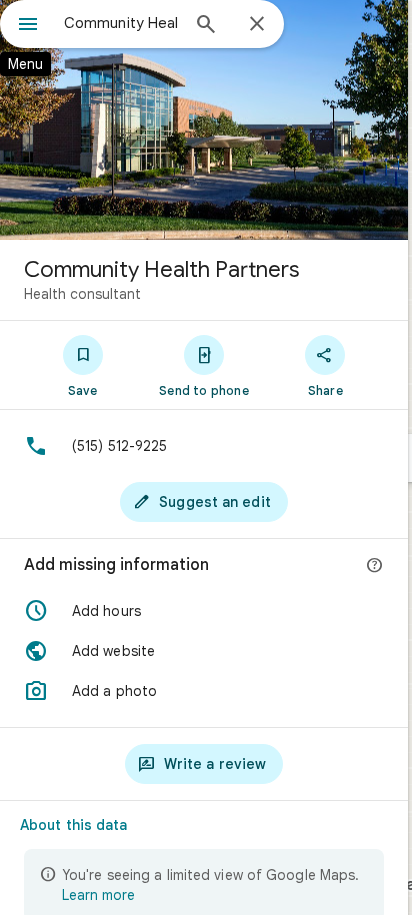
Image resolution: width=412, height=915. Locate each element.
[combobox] (121, 23)
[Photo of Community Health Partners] (204, 120)
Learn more (98, 895)
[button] (204, 611)
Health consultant (82, 294)
